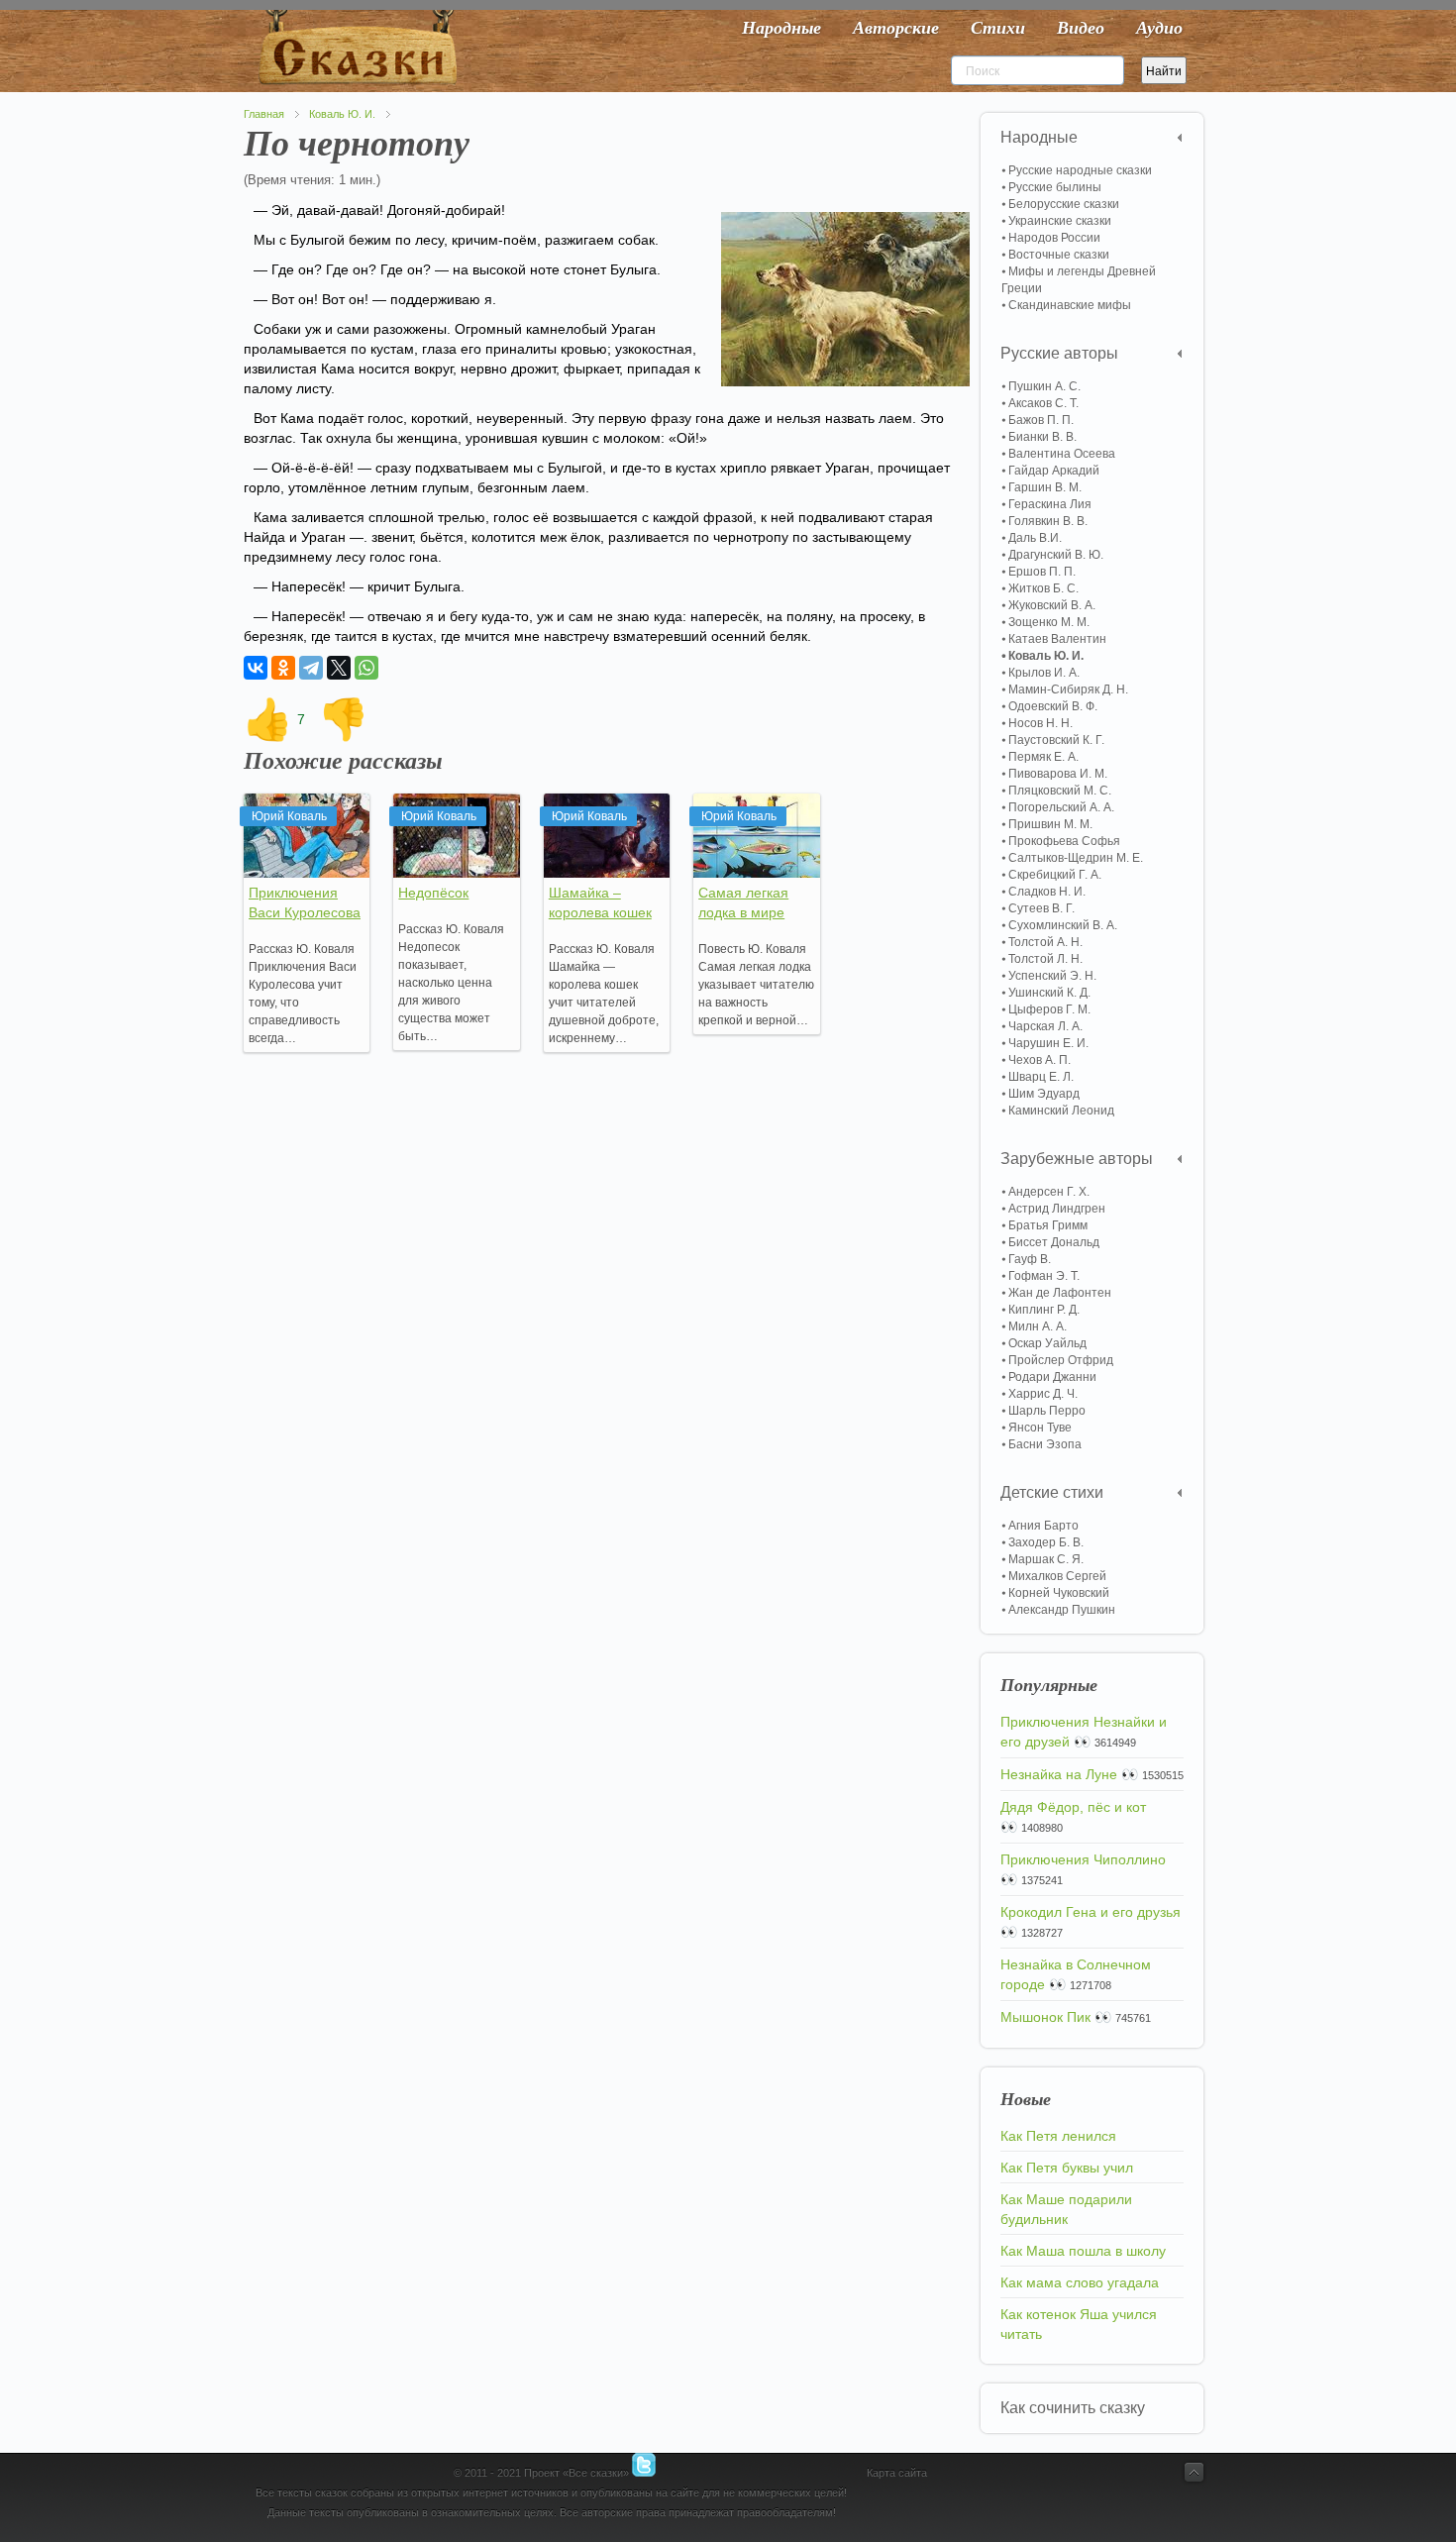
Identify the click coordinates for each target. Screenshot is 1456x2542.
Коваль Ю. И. (342, 114)
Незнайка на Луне (1059, 1774)
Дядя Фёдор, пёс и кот (1073, 1807)
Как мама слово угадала (1080, 2282)
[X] (339, 668)
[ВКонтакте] (256, 668)
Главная (264, 114)
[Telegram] (311, 668)
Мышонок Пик (1045, 2017)
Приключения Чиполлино (1083, 1859)
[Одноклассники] (283, 668)
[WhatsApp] (366, 668)
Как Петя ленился (1058, 2136)
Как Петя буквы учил (1067, 2168)
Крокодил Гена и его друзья (1091, 1912)
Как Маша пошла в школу (1083, 2251)
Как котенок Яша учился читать (1079, 2324)
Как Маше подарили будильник (1066, 2209)
